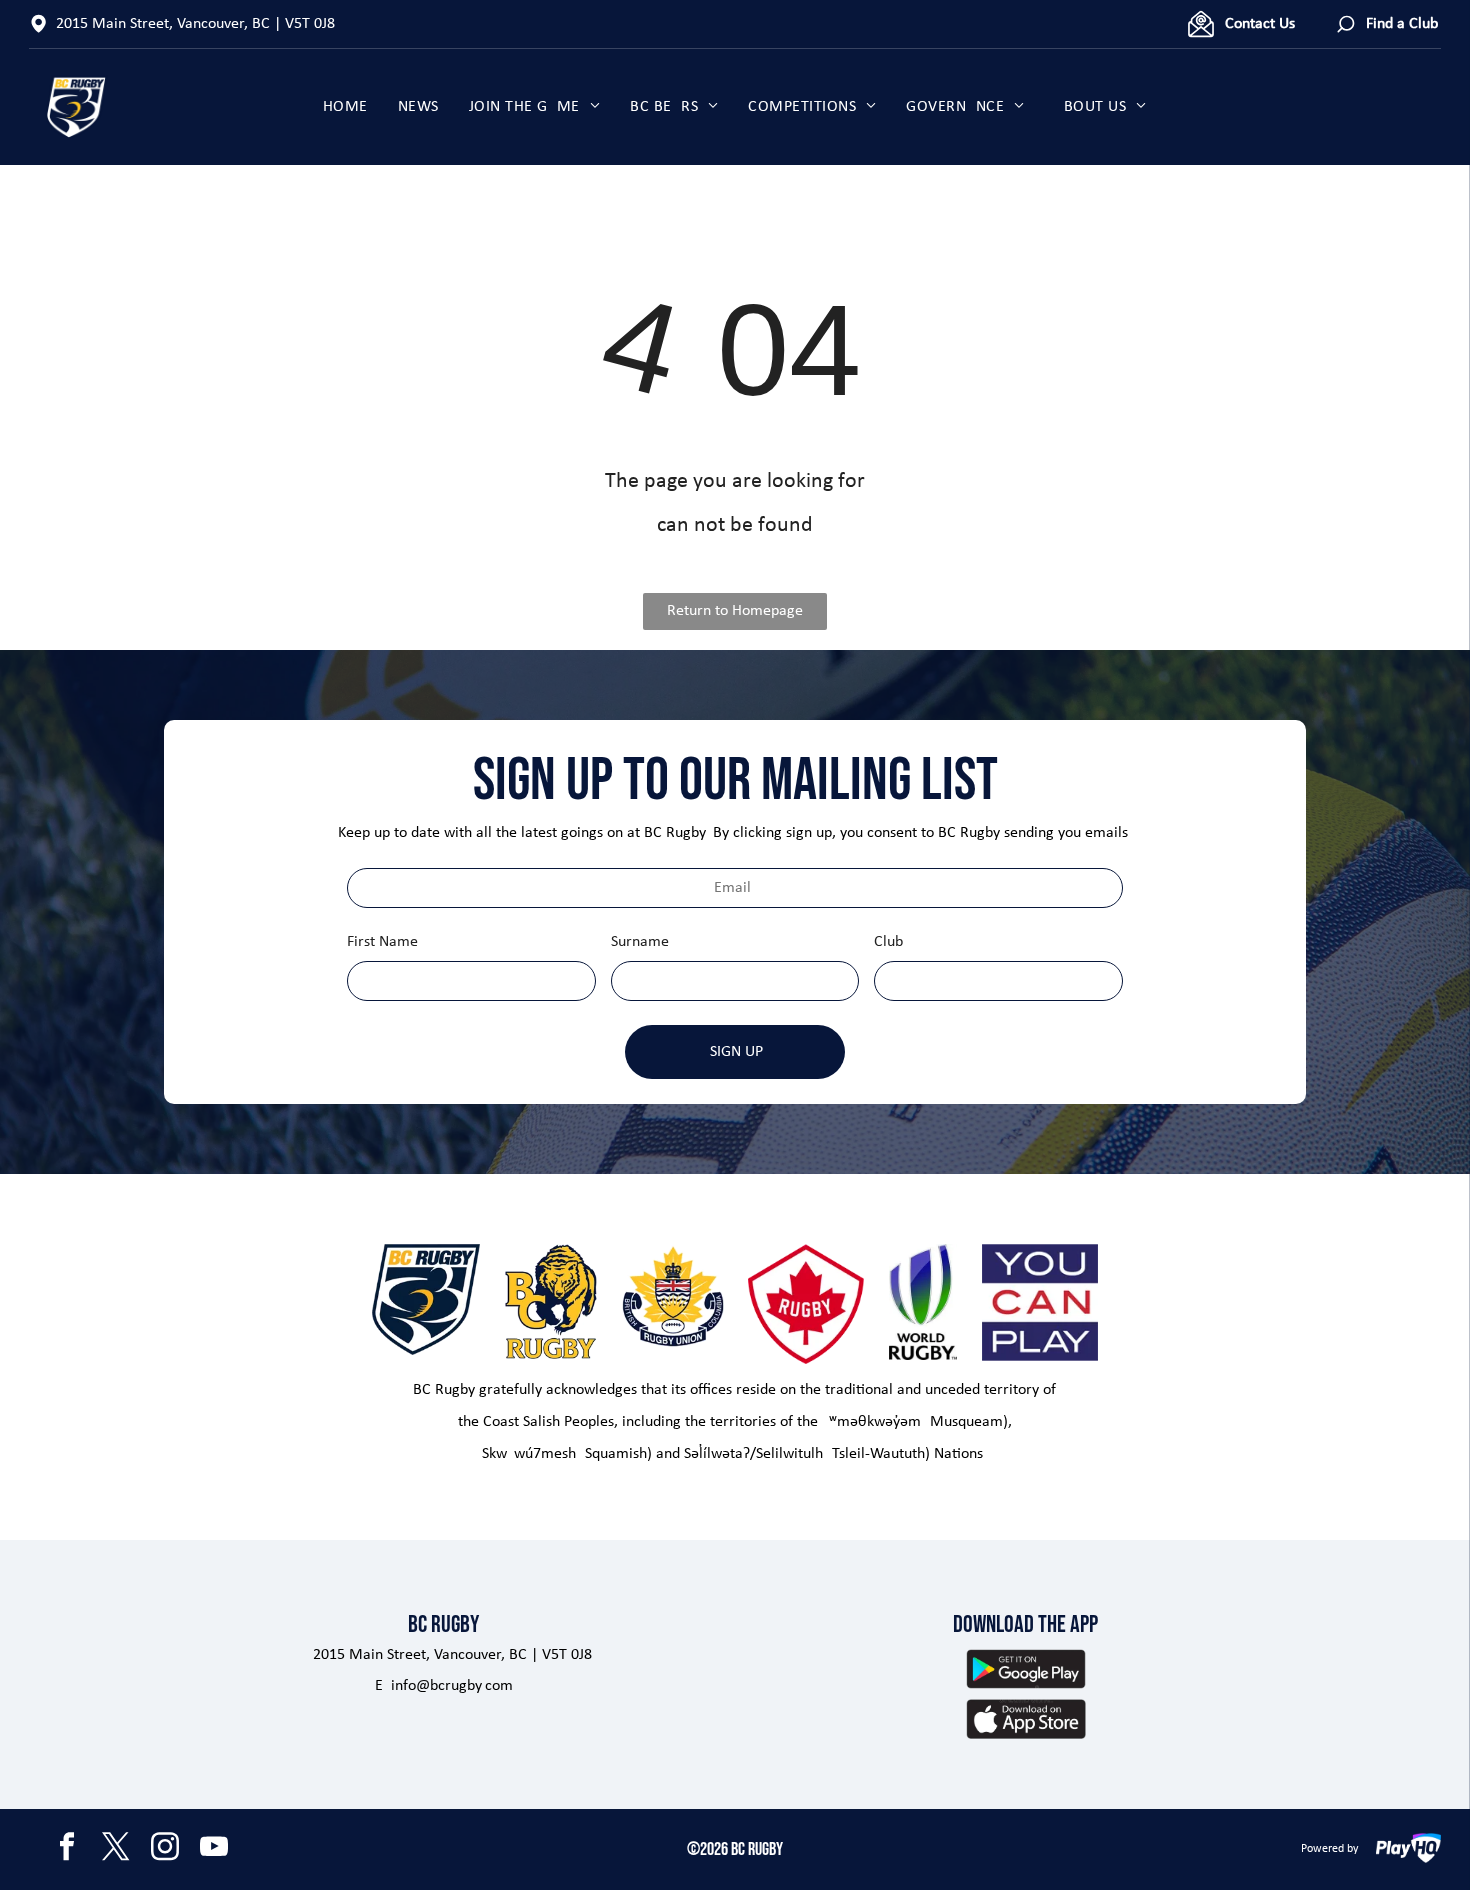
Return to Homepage (735, 611)
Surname (640, 942)
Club (888, 942)
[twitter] (116, 1849)
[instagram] (165, 1849)
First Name (382, 942)
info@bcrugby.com (452, 1686)
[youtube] (214, 1849)
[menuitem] (345, 107)
